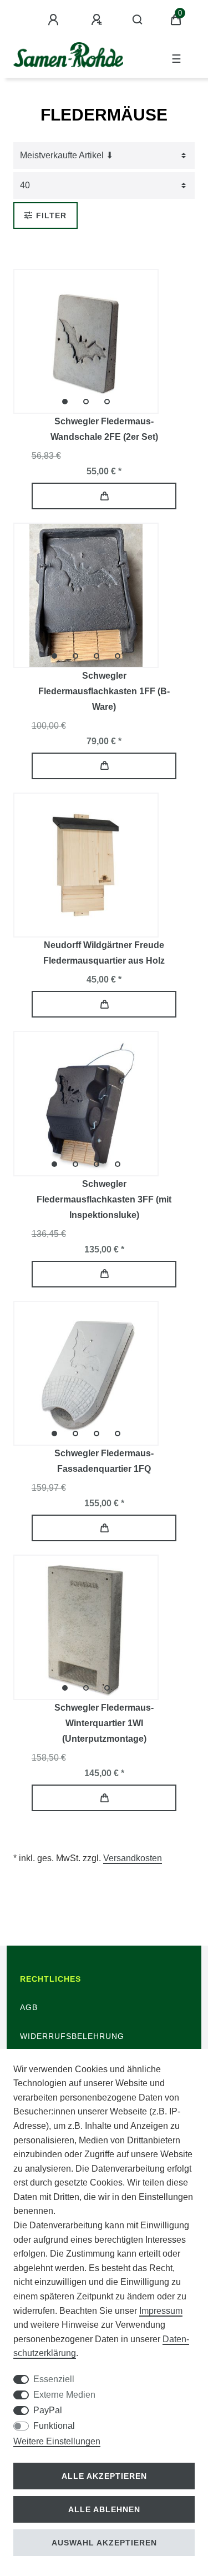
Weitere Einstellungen (57, 2441)
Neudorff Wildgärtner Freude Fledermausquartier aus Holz (104, 953)
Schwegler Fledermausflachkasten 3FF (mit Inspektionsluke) (104, 1199)
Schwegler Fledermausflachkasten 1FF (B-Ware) (104, 691)
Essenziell (54, 2379)
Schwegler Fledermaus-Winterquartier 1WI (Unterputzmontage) (104, 1723)
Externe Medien (64, 2395)
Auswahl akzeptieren (104, 2543)
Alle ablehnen (104, 2509)
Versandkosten (133, 1858)
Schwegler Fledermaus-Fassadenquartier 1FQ (104, 1461)
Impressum (161, 2311)
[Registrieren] (98, 20)
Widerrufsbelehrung (72, 2036)
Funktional (54, 2426)
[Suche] (138, 20)
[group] (86, 342)
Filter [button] (51, 215)
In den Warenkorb (104, 496)
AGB (29, 2007)
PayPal (48, 2410)
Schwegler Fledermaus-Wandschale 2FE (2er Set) (104, 429)
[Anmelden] (55, 20)
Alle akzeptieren (104, 2476)
